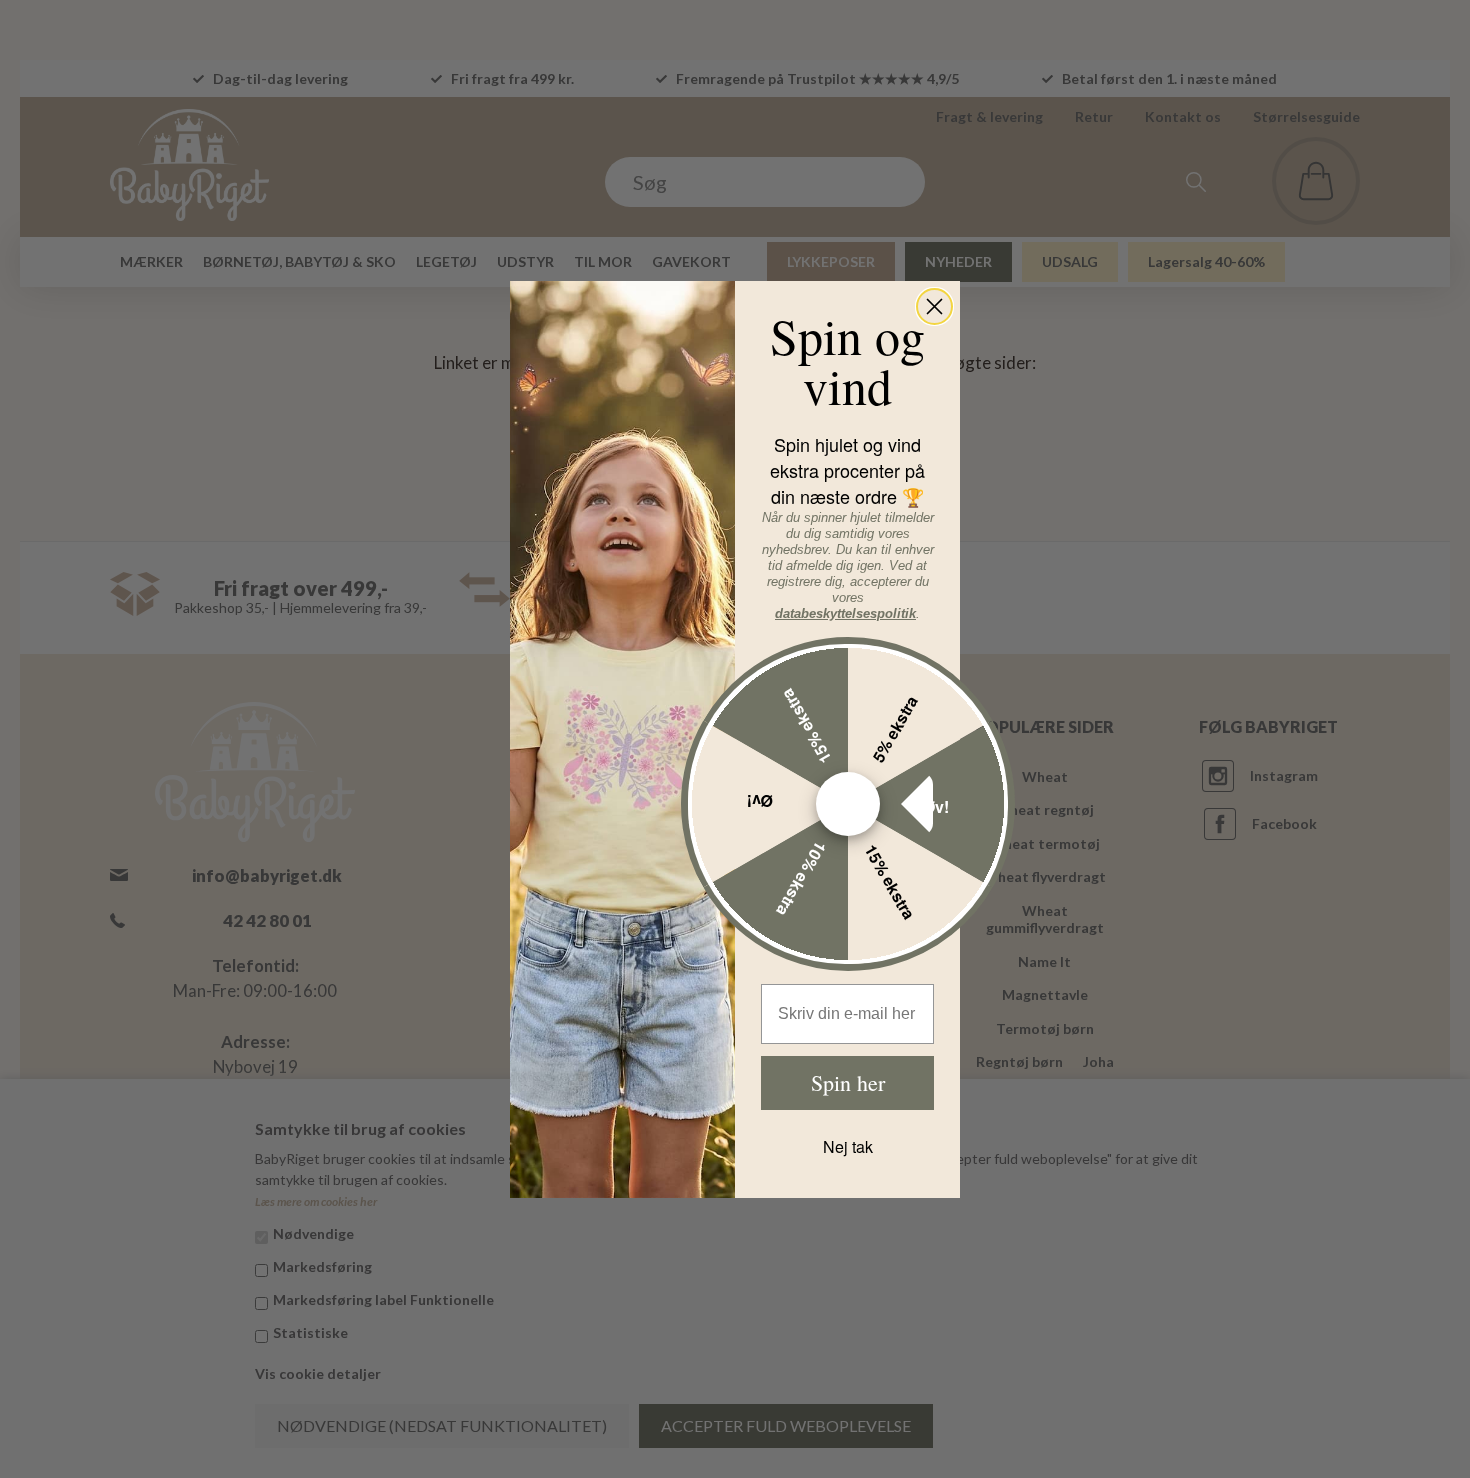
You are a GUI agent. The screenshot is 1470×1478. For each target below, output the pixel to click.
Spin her (848, 1082)
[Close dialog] (934, 306)
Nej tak (848, 1146)
